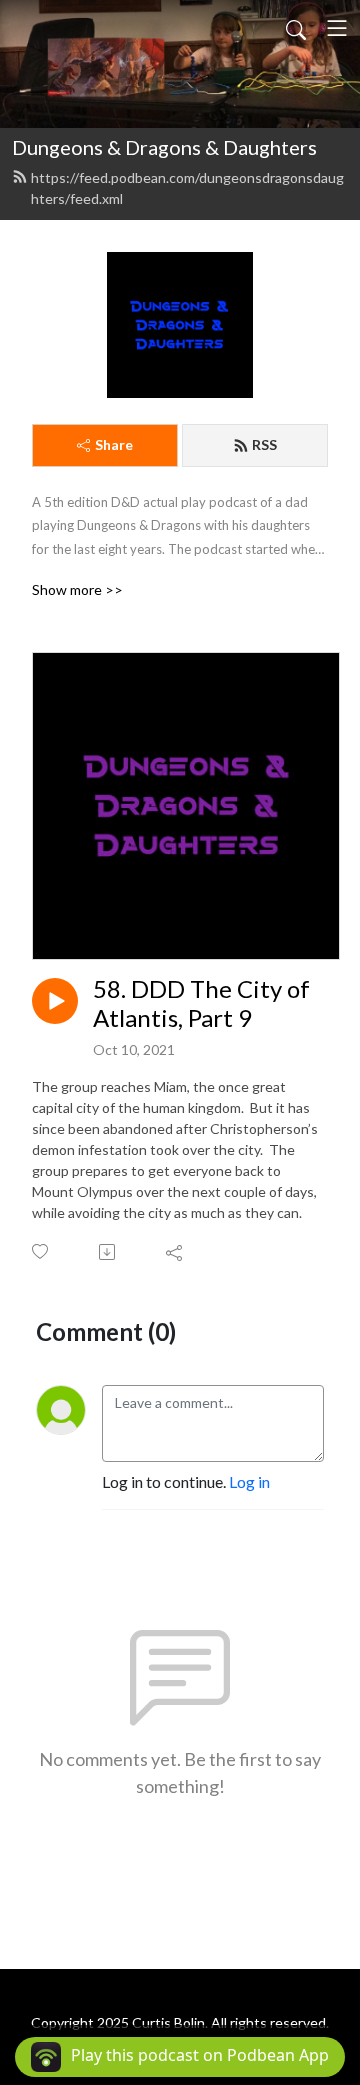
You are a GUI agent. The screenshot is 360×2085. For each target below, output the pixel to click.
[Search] (296, 28)
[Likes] (41, 1251)
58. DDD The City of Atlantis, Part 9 (201, 1003)
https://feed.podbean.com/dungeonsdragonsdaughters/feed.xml (187, 188)
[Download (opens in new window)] (108, 1252)
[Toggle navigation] (337, 28)
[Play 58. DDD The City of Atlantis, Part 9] (55, 1001)
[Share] (175, 1252)
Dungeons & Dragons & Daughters (164, 147)
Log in (249, 1481)
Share (114, 444)
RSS (264, 444)
